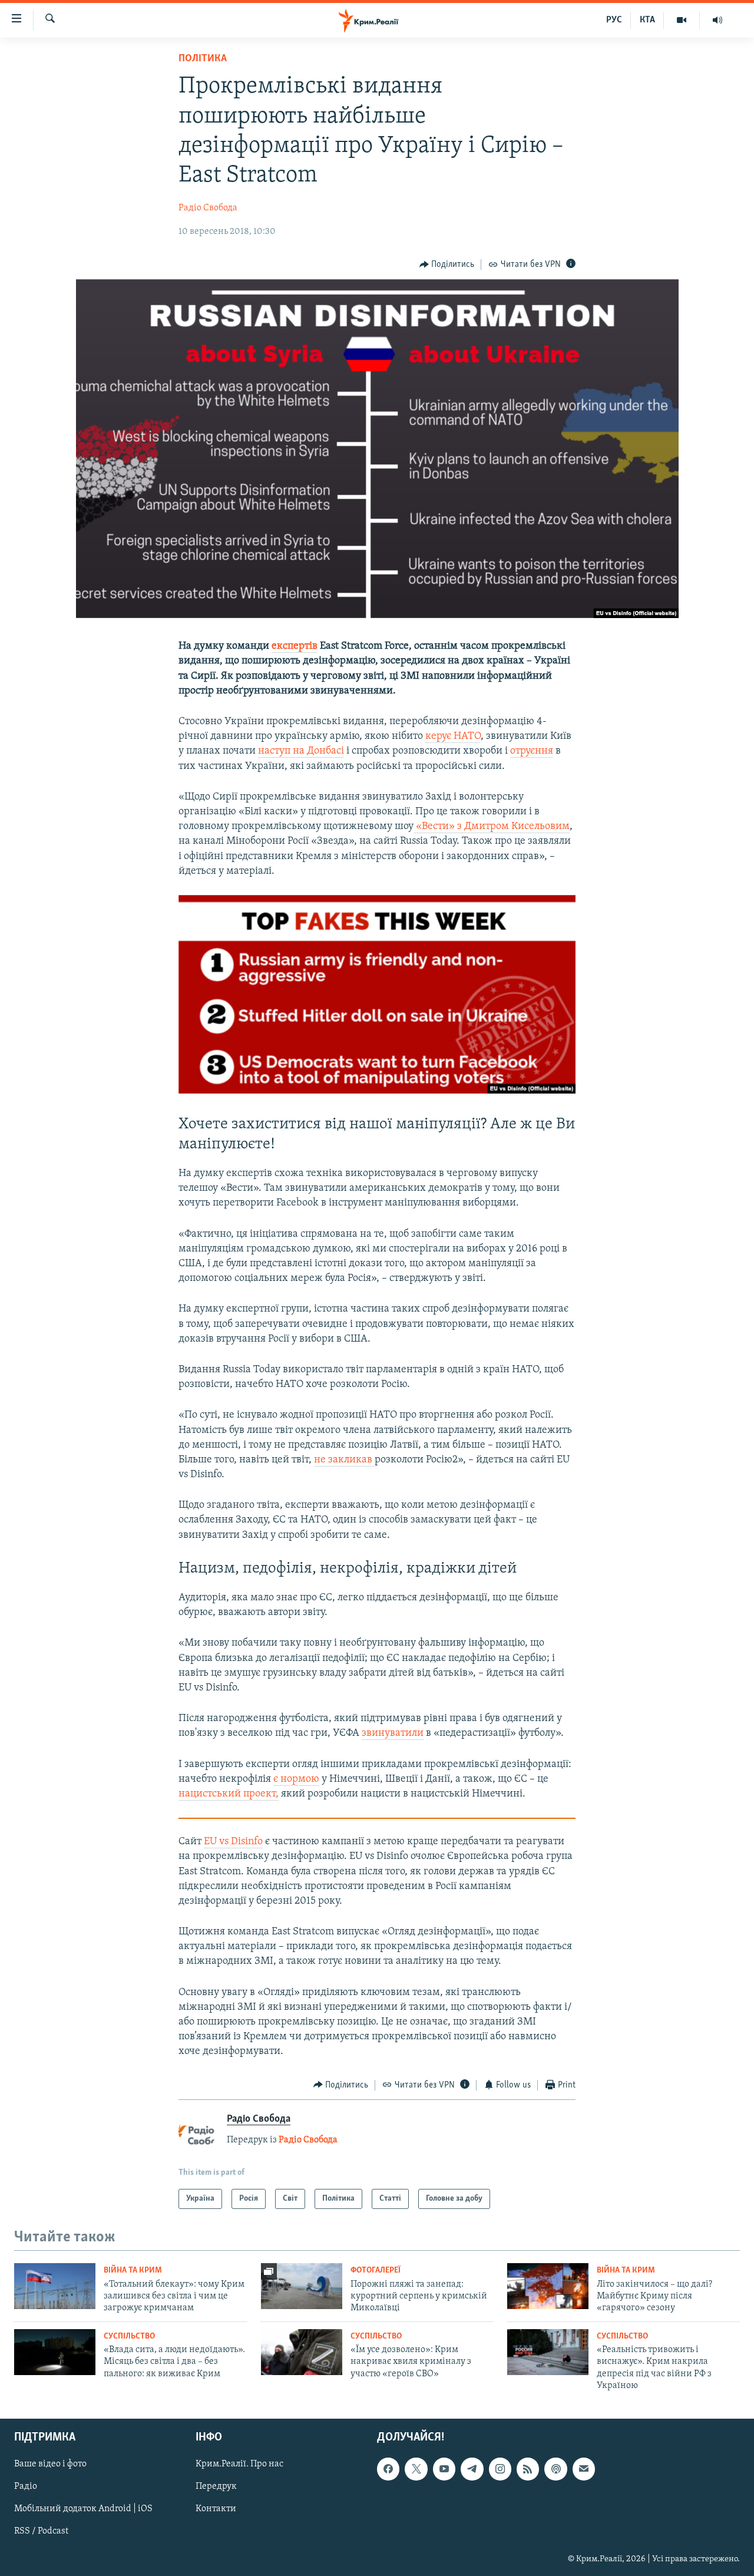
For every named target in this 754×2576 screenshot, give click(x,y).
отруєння (532, 751)
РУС (614, 20)
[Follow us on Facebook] (388, 2469)
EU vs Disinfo (233, 1842)
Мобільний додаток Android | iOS (83, 2509)
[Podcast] (555, 2469)
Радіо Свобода (208, 208)
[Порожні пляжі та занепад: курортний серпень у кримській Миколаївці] (302, 2286)
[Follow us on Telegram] (472, 2469)
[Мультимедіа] (682, 20)
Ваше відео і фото (50, 2465)
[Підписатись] (584, 2469)
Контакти (216, 2509)
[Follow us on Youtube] (444, 2469)
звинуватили (393, 1733)
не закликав (344, 1460)
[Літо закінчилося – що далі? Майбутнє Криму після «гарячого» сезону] (548, 2286)
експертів (295, 646)
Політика (203, 59)
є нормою (296, 1779)
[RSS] (528, 2469)
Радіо (26, 2487)
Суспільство (129, 2336)
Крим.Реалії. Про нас (239, 2465)
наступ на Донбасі (301, 751)
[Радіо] (717, 20)
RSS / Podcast (41, 2532)
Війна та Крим (133, 2270)
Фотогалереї (376, 2270)
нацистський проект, (229, 1794)
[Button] (447, 265)
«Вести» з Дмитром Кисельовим (492, 827)
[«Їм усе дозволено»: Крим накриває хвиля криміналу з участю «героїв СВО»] (302, 2352)
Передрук (216, 2487)
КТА (647, 20)
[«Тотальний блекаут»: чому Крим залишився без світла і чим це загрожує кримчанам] (55, 2286)
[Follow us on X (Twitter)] (416, 2469)
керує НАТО (453, 737)
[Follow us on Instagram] (500, 2469)
